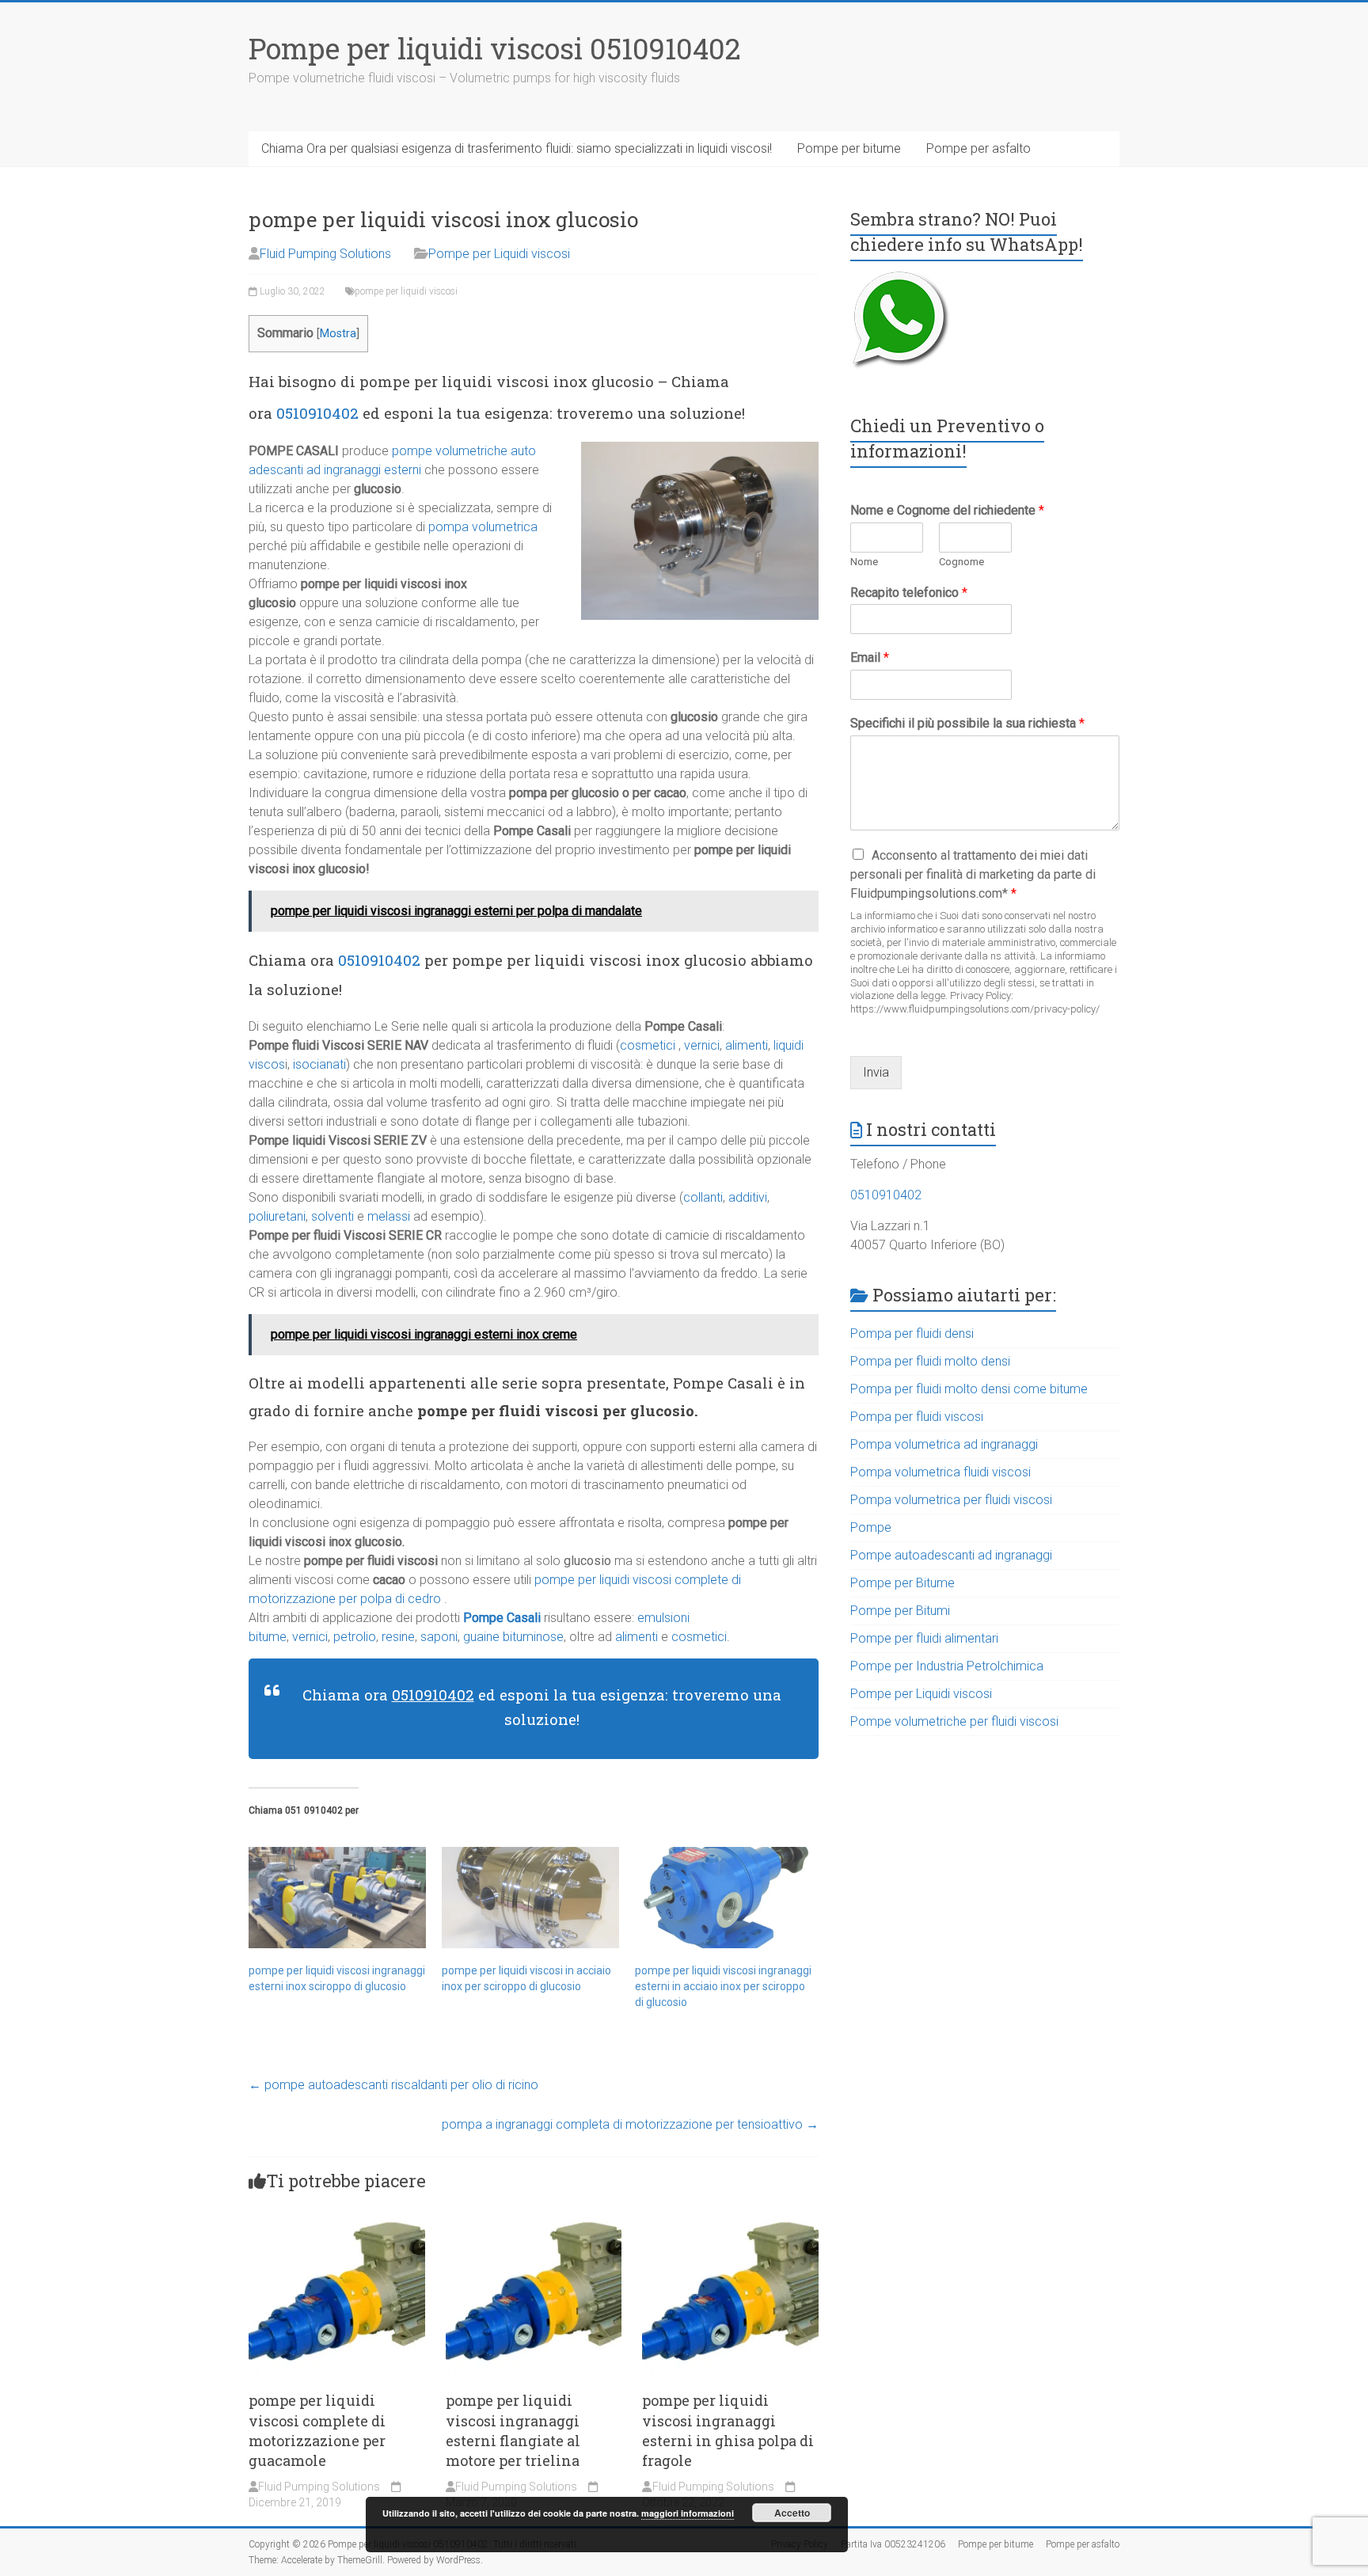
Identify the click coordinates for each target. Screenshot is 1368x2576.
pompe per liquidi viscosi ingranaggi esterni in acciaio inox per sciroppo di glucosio (723, 1986)
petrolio (355, 1637)
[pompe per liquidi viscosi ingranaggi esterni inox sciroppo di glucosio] (337, 1898)
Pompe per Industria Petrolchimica (947, 1666)
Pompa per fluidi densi (912, 1334)
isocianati (319, 1064)
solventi (332, 1216)
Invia (876, 1072)
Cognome (961, 562)
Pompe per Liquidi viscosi (499, 254)
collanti (703, 1197)
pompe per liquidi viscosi (406, 291)
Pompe (871, 1527)
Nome (864, 562)
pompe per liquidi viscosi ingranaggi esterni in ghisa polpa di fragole (728, 2430)
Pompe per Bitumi (900, 1611)
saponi (439, 1637)
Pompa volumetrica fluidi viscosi (940, 1472)
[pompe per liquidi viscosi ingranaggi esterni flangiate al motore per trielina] (534, 2215)
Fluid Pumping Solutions (325, 254)
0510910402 (317, 413)
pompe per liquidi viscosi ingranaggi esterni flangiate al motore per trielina (513, 2430)
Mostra (338, 334)
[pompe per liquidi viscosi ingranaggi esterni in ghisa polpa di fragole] (730, 2215)
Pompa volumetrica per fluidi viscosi (951, 1500)
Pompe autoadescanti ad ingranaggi (951, 1555)
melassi (389, 1216)
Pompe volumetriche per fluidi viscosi (954, 1721)
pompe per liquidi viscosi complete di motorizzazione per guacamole (317, 2430)
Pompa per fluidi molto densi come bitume (969, 1389)
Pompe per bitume (849, 148)
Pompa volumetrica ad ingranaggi (944, 1444)
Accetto (792, 2513)
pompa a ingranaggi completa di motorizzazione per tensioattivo (630, 2124)
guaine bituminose (512, 1637)
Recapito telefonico (909, 593)
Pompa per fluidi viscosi (917, 1417)
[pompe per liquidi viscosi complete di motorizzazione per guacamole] (337, 2215)
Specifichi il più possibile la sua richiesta (967, 723)
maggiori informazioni (688, 2513)
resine (398, 1637)
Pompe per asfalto (978, 148)
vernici (702, 1045)
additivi (748, 1197)
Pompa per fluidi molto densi (930, 1361)
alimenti (747, 1045)
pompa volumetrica (483, 527)
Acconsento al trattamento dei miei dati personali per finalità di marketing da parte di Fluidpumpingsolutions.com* (973, 874)
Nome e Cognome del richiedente (947, 510)
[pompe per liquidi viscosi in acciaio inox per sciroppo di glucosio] (530, 1898)
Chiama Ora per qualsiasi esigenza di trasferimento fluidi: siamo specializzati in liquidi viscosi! (517, 148)
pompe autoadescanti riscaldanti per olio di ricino (393, 2085)
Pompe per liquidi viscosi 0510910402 (495, 48)
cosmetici (648, 1045)
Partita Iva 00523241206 (893, 2544)
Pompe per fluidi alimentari (924, 1638)
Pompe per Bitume (902, 1583)
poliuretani (277, 1216)
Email (870, 657)
